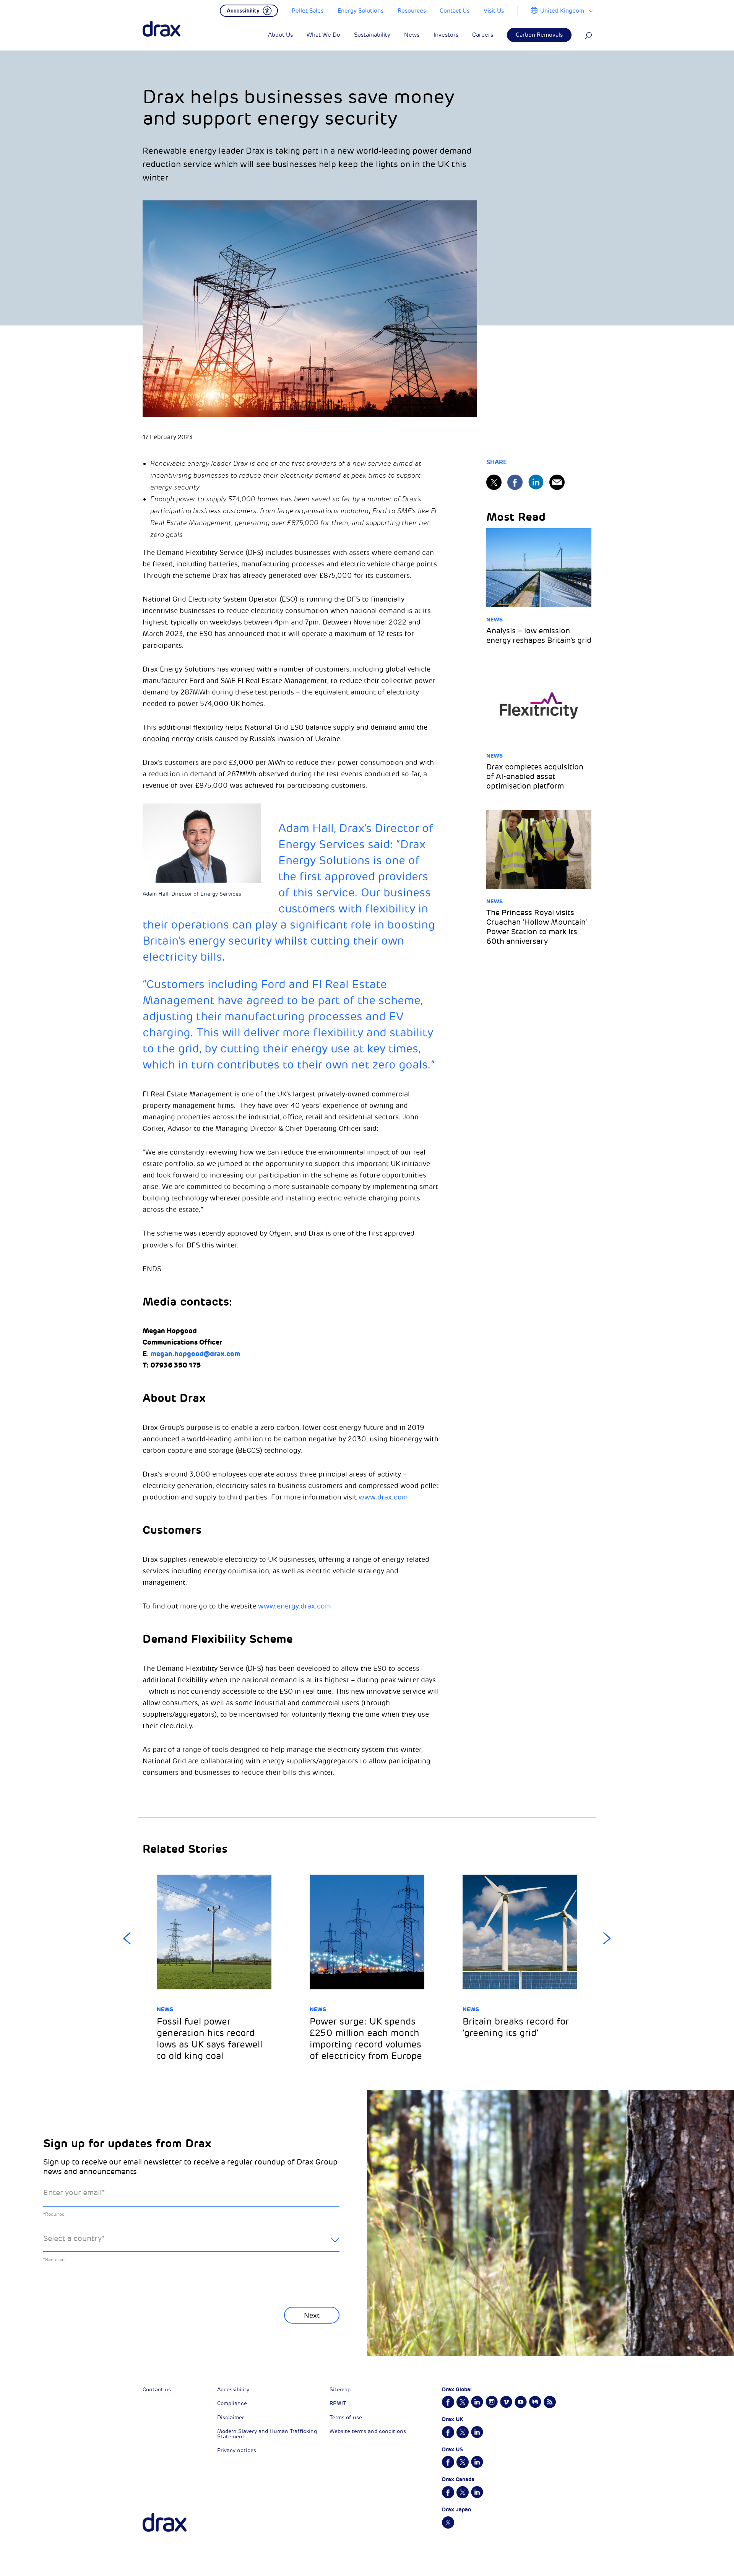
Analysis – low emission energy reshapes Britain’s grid (539, 636)
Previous (127, 1939)
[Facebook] (515, 482)
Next (607, 1939)
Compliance (232, 2403)
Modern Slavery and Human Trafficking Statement (267, 2434)
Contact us (157, 2390)
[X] (494, 482)
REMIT (338, 2403)
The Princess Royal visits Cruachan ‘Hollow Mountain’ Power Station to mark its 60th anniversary (537, 927)
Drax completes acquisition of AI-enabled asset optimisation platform (535, 777)
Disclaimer (231, 2417)
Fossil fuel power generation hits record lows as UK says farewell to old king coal (209, 2039)
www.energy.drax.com (295, 1606)
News (494, 620)
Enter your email (74, 2193)
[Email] (557, 482)
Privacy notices (237, 2450)
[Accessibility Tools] (249, 10)
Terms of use (346, 2417)
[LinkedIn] (536, 482)
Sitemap (340, 2390)
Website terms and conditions (368, 2431)
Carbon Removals (539, 35)
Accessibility (233, 2390)
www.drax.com (383, 1497)
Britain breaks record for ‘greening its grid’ (516, 2027)
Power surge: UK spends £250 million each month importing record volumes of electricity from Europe (366, 2039)
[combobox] (191, 2245)
